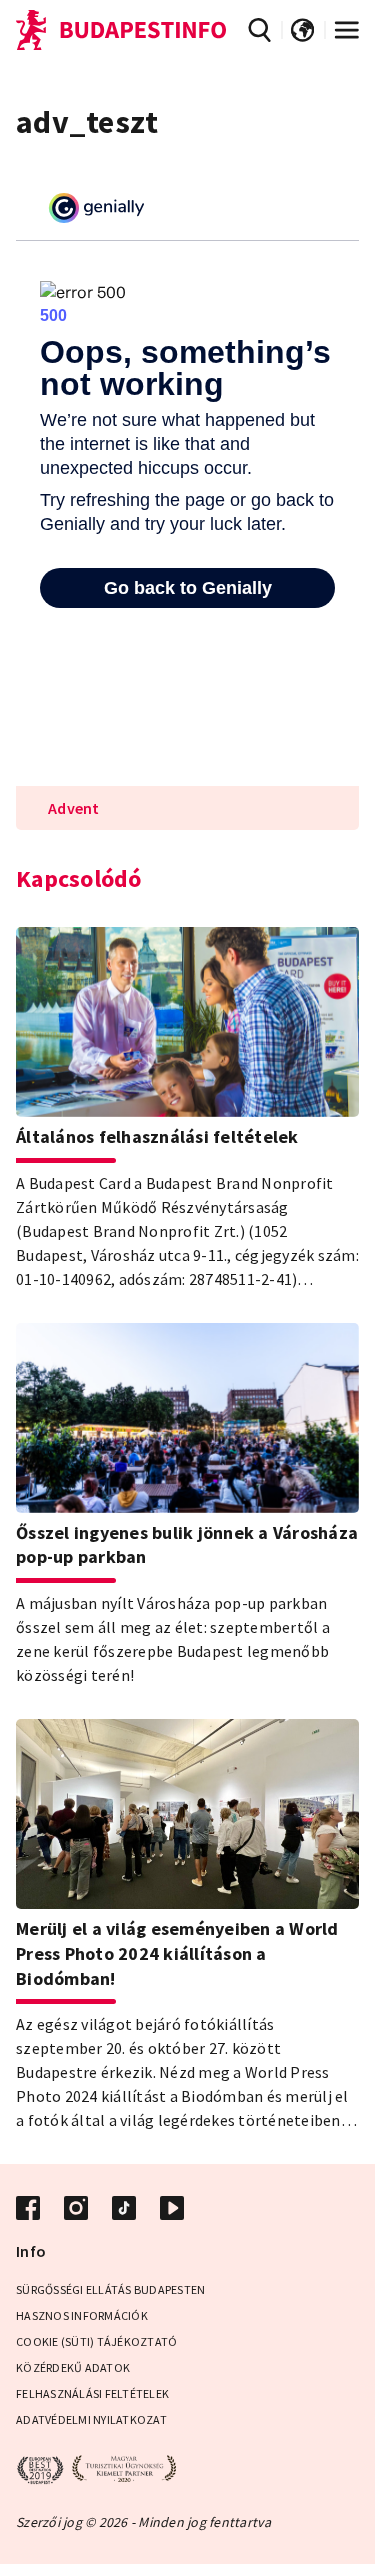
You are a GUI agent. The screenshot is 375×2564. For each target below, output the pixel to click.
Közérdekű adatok (73, 2367)
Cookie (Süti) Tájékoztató (96, 2341)
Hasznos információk (82, 2315)
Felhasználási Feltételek (92, 2393)
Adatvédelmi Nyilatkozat (91, 2419)
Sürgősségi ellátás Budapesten (110, 2289)
